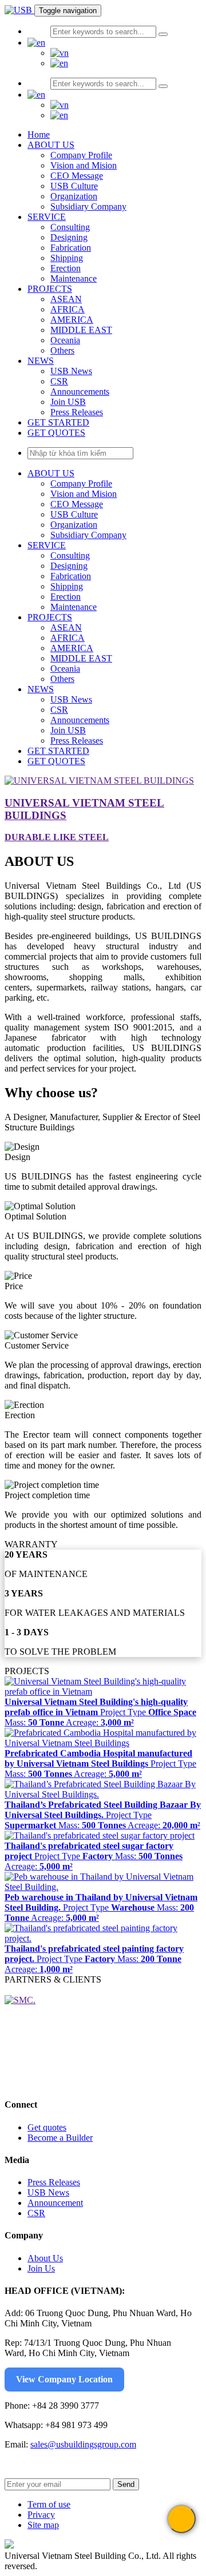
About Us (45, 2258)
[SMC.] (20, 2000)
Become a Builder (60, 2138)
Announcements (80, 392)
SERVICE (47, 217)
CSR (59, 381)
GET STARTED (58, 422)
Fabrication (71, 248)
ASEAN (66, 299)
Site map (43, 2525)
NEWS (41, 361)
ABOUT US (51, 145)
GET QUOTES (56, 433)
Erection (66, 268)
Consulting (70, 227)
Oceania (65, 340)
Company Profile (81, 155)
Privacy (41, 2515)
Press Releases (77, 412)
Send (126, 2484)
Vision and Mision (84, 165)
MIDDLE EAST (81, 330)
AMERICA (72, 320)
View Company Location (64, 2379)
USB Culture (74, 186)
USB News (71, 371)
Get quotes (47, 2127)
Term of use (49, 2504)
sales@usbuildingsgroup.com (83, 2444)
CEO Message (77, 176)
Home (39, 135)
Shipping (67, 258)
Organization (74, 196)
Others (62, 350)
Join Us (41, 2268)
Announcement (55, 2203)
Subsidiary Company (88, 206)
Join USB (68, 402)
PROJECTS (50, 289)
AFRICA (68, 309)
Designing (69, 237)
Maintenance (74, 278)
